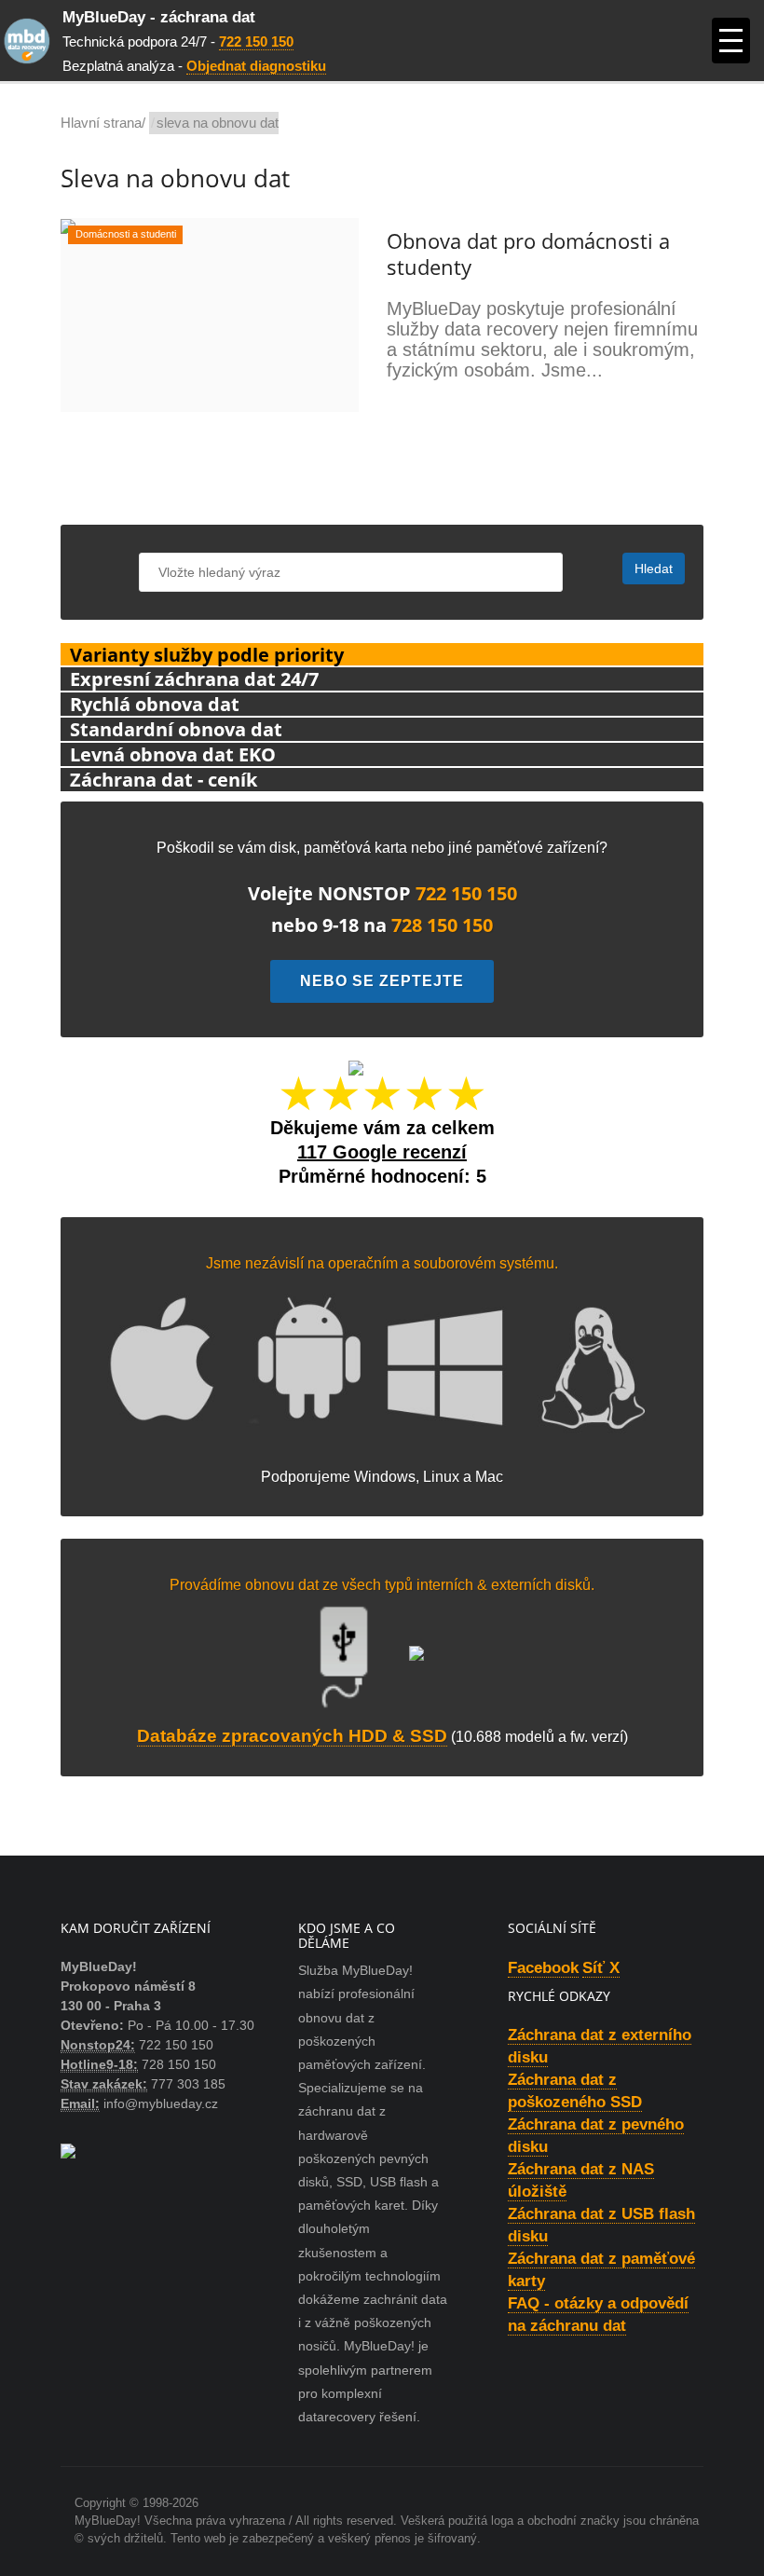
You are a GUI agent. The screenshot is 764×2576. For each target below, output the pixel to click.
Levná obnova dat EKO (173, 754)
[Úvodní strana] (31, 41)
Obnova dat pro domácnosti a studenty (528, 253)
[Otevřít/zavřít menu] (731, 41)
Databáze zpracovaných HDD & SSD (292, 1736)
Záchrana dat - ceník (164, 780)
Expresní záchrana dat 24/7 (194, 679)
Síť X (601, 1968)
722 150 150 (256, 41)
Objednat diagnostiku (256, 66)
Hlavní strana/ (103, 123)
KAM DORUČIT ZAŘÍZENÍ (136, 1928)
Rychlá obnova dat (155, 704)
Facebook (543, 1968)
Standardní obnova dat (176, 729)
